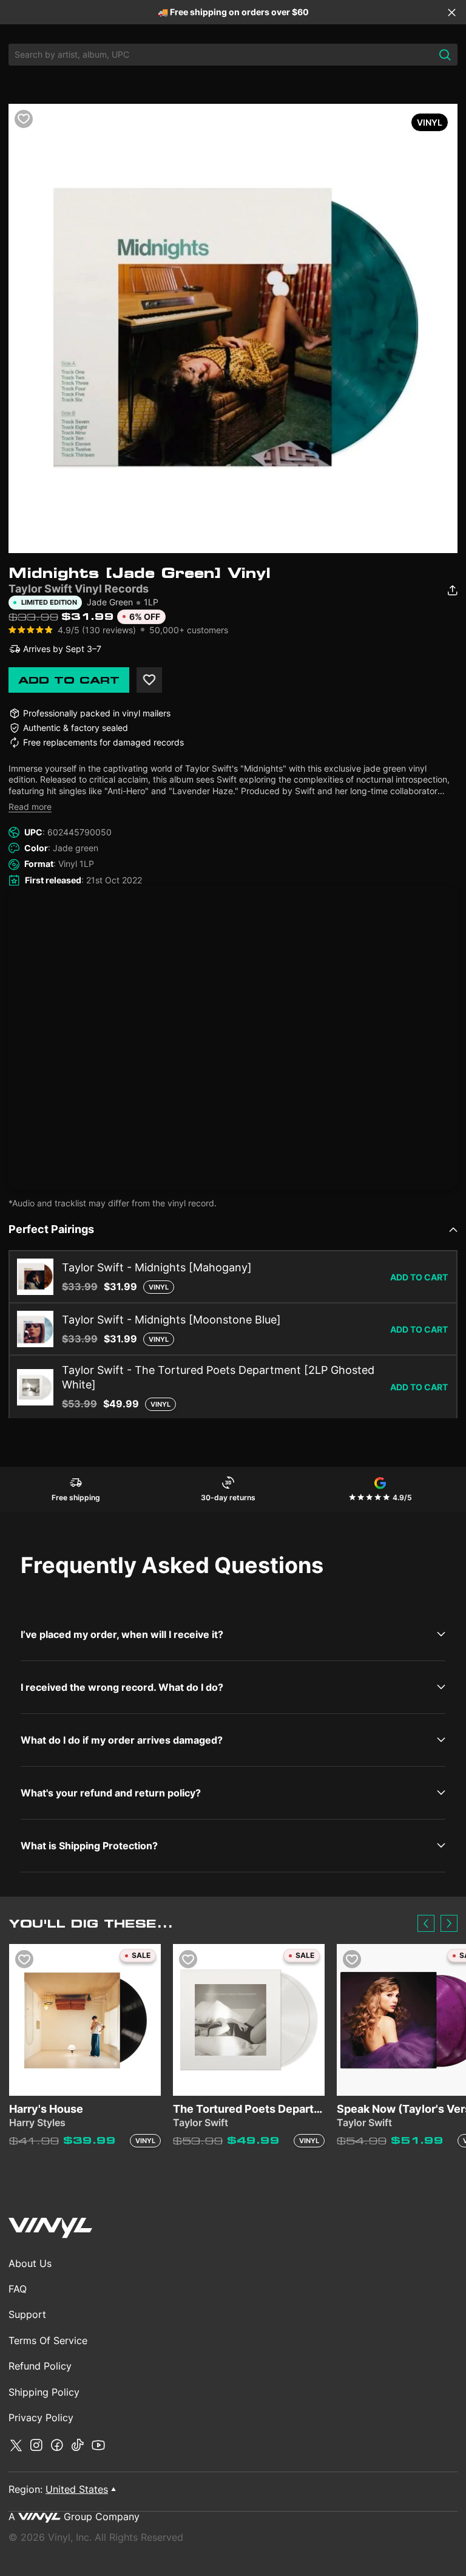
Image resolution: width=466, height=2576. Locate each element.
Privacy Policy (41, 2418)
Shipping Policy (44, 2392)
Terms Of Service (48, 2340)
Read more (30, 807)
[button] (426, 1923)
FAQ (18, 2289)
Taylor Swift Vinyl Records (79, 589)
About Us (30, 2263)
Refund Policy (40, 2366)
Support (27, 2314)
